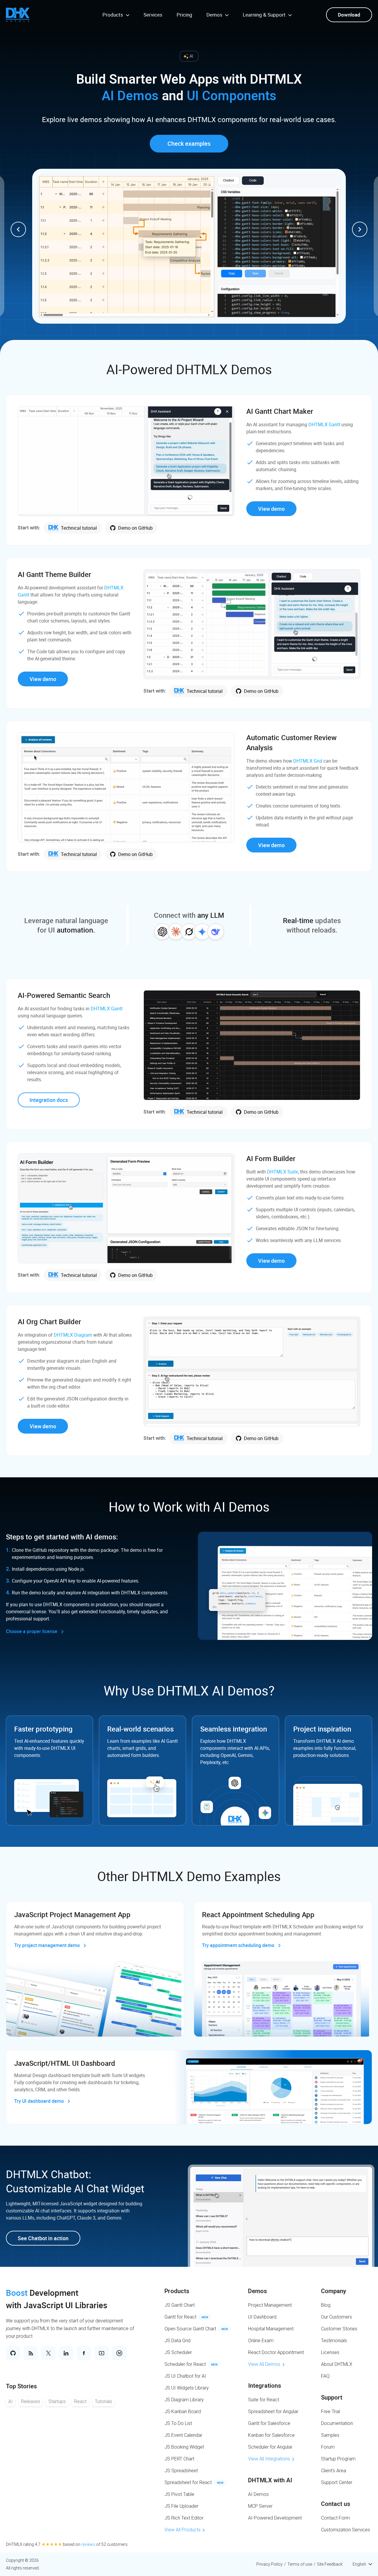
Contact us (336, 2504)
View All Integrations (269, 2459)
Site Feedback (330, 2564)
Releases (31, 2401)
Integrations (265, 2386)
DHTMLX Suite (282, 1172)
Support (332, 2397)
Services (153, 15)
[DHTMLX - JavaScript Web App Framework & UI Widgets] (18, 15)
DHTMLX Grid (308, 761)
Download (349, 15)
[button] (18, 229)
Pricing (184, 15)
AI (10, 2401)
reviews (88, 2544)
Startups (57, 2401)
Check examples (189, 144)
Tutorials (104, 2401)
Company (334, 2291)
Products (177, 2291)
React (80, 2401)
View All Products (183, 2530)
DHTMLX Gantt (324, 424)
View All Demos (264, 2364)
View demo (271, 509)
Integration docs (49, 1100)
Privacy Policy (269, 2564)
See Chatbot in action (43, 2238)
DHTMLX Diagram (73, 1335)
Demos (258, 2291)
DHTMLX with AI (270, 2480)
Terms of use (300, 2564)
